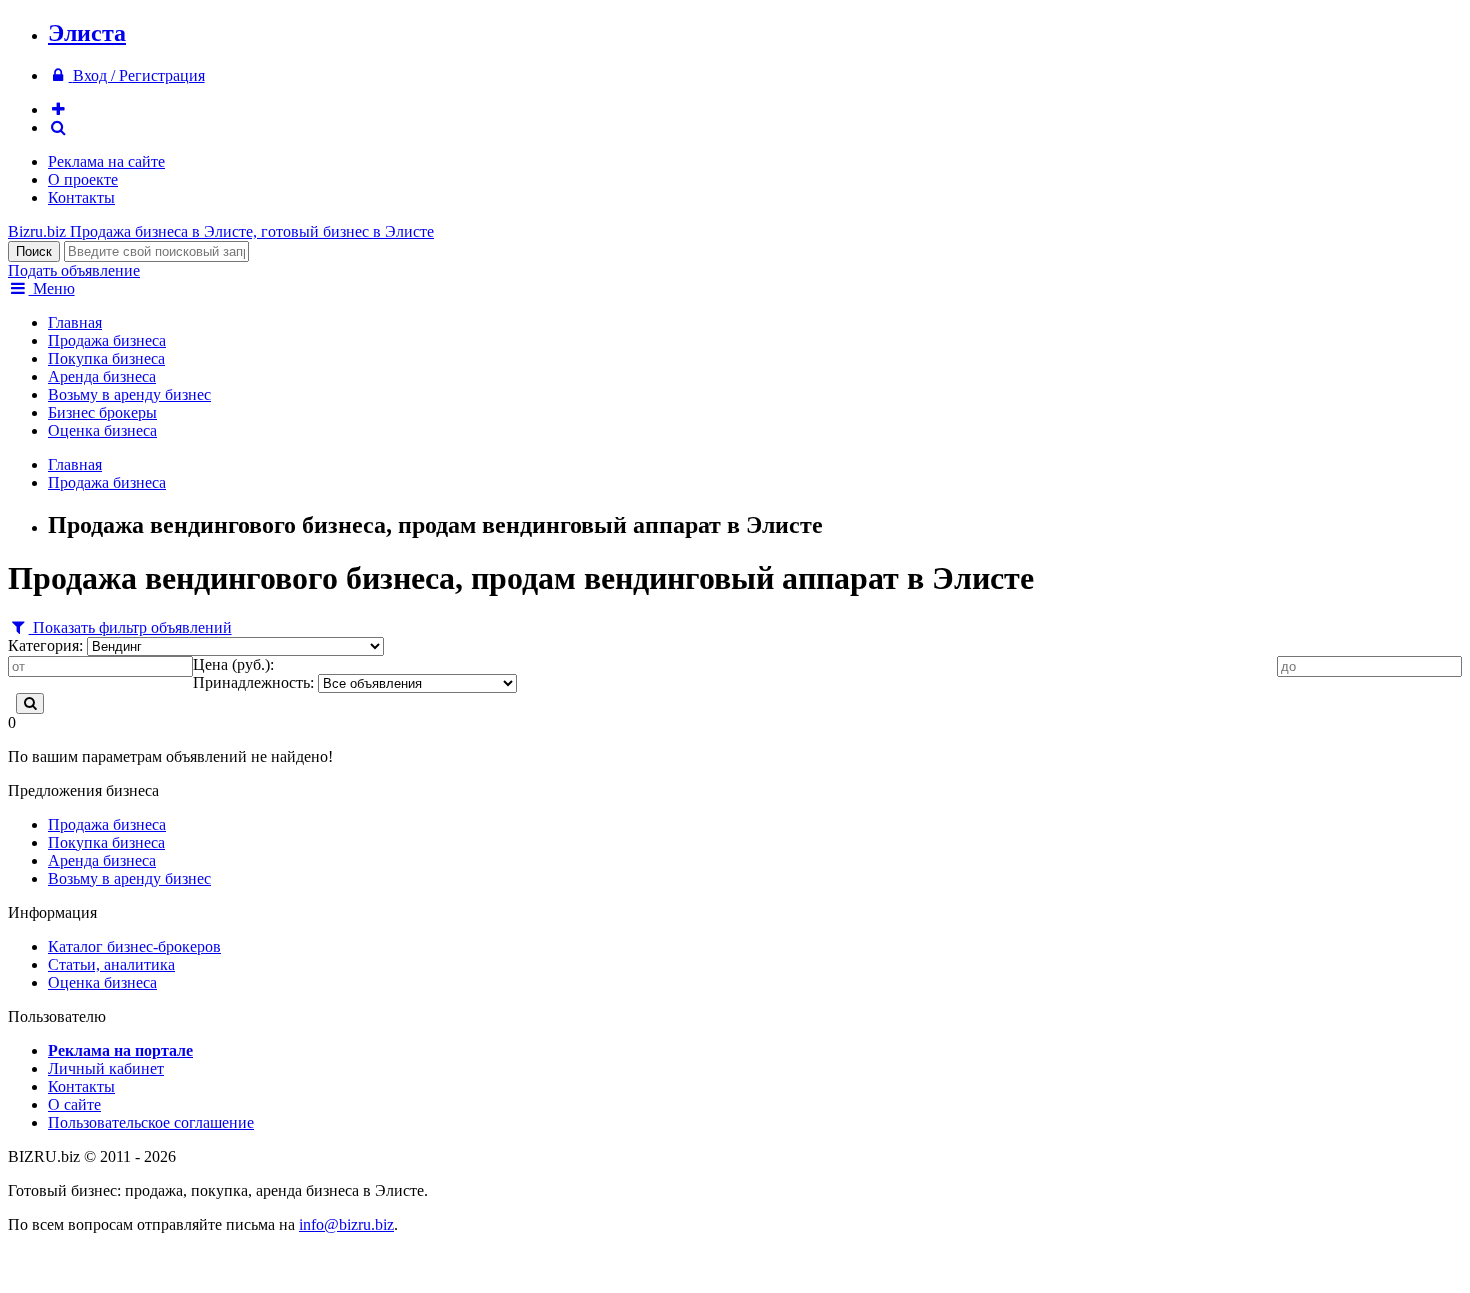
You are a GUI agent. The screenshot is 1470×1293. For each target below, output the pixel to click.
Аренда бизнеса (102, 376)
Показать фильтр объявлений (130, 627)
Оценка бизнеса (102, 430)
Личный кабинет (106, 1068)
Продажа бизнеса (107, 340)
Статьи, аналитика (111, 964)
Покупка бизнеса (106, 358)
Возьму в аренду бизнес (129, 394)
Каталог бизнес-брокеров (134, 946)
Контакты (81, 197)
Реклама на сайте (106, 161)
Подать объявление (74, 270)
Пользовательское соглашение (151, 1122)
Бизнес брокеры (102, 412)
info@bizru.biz (346, 1224)
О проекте (83, 179)
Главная (75, 322)
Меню (52, 288)
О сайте (74, 1104)
